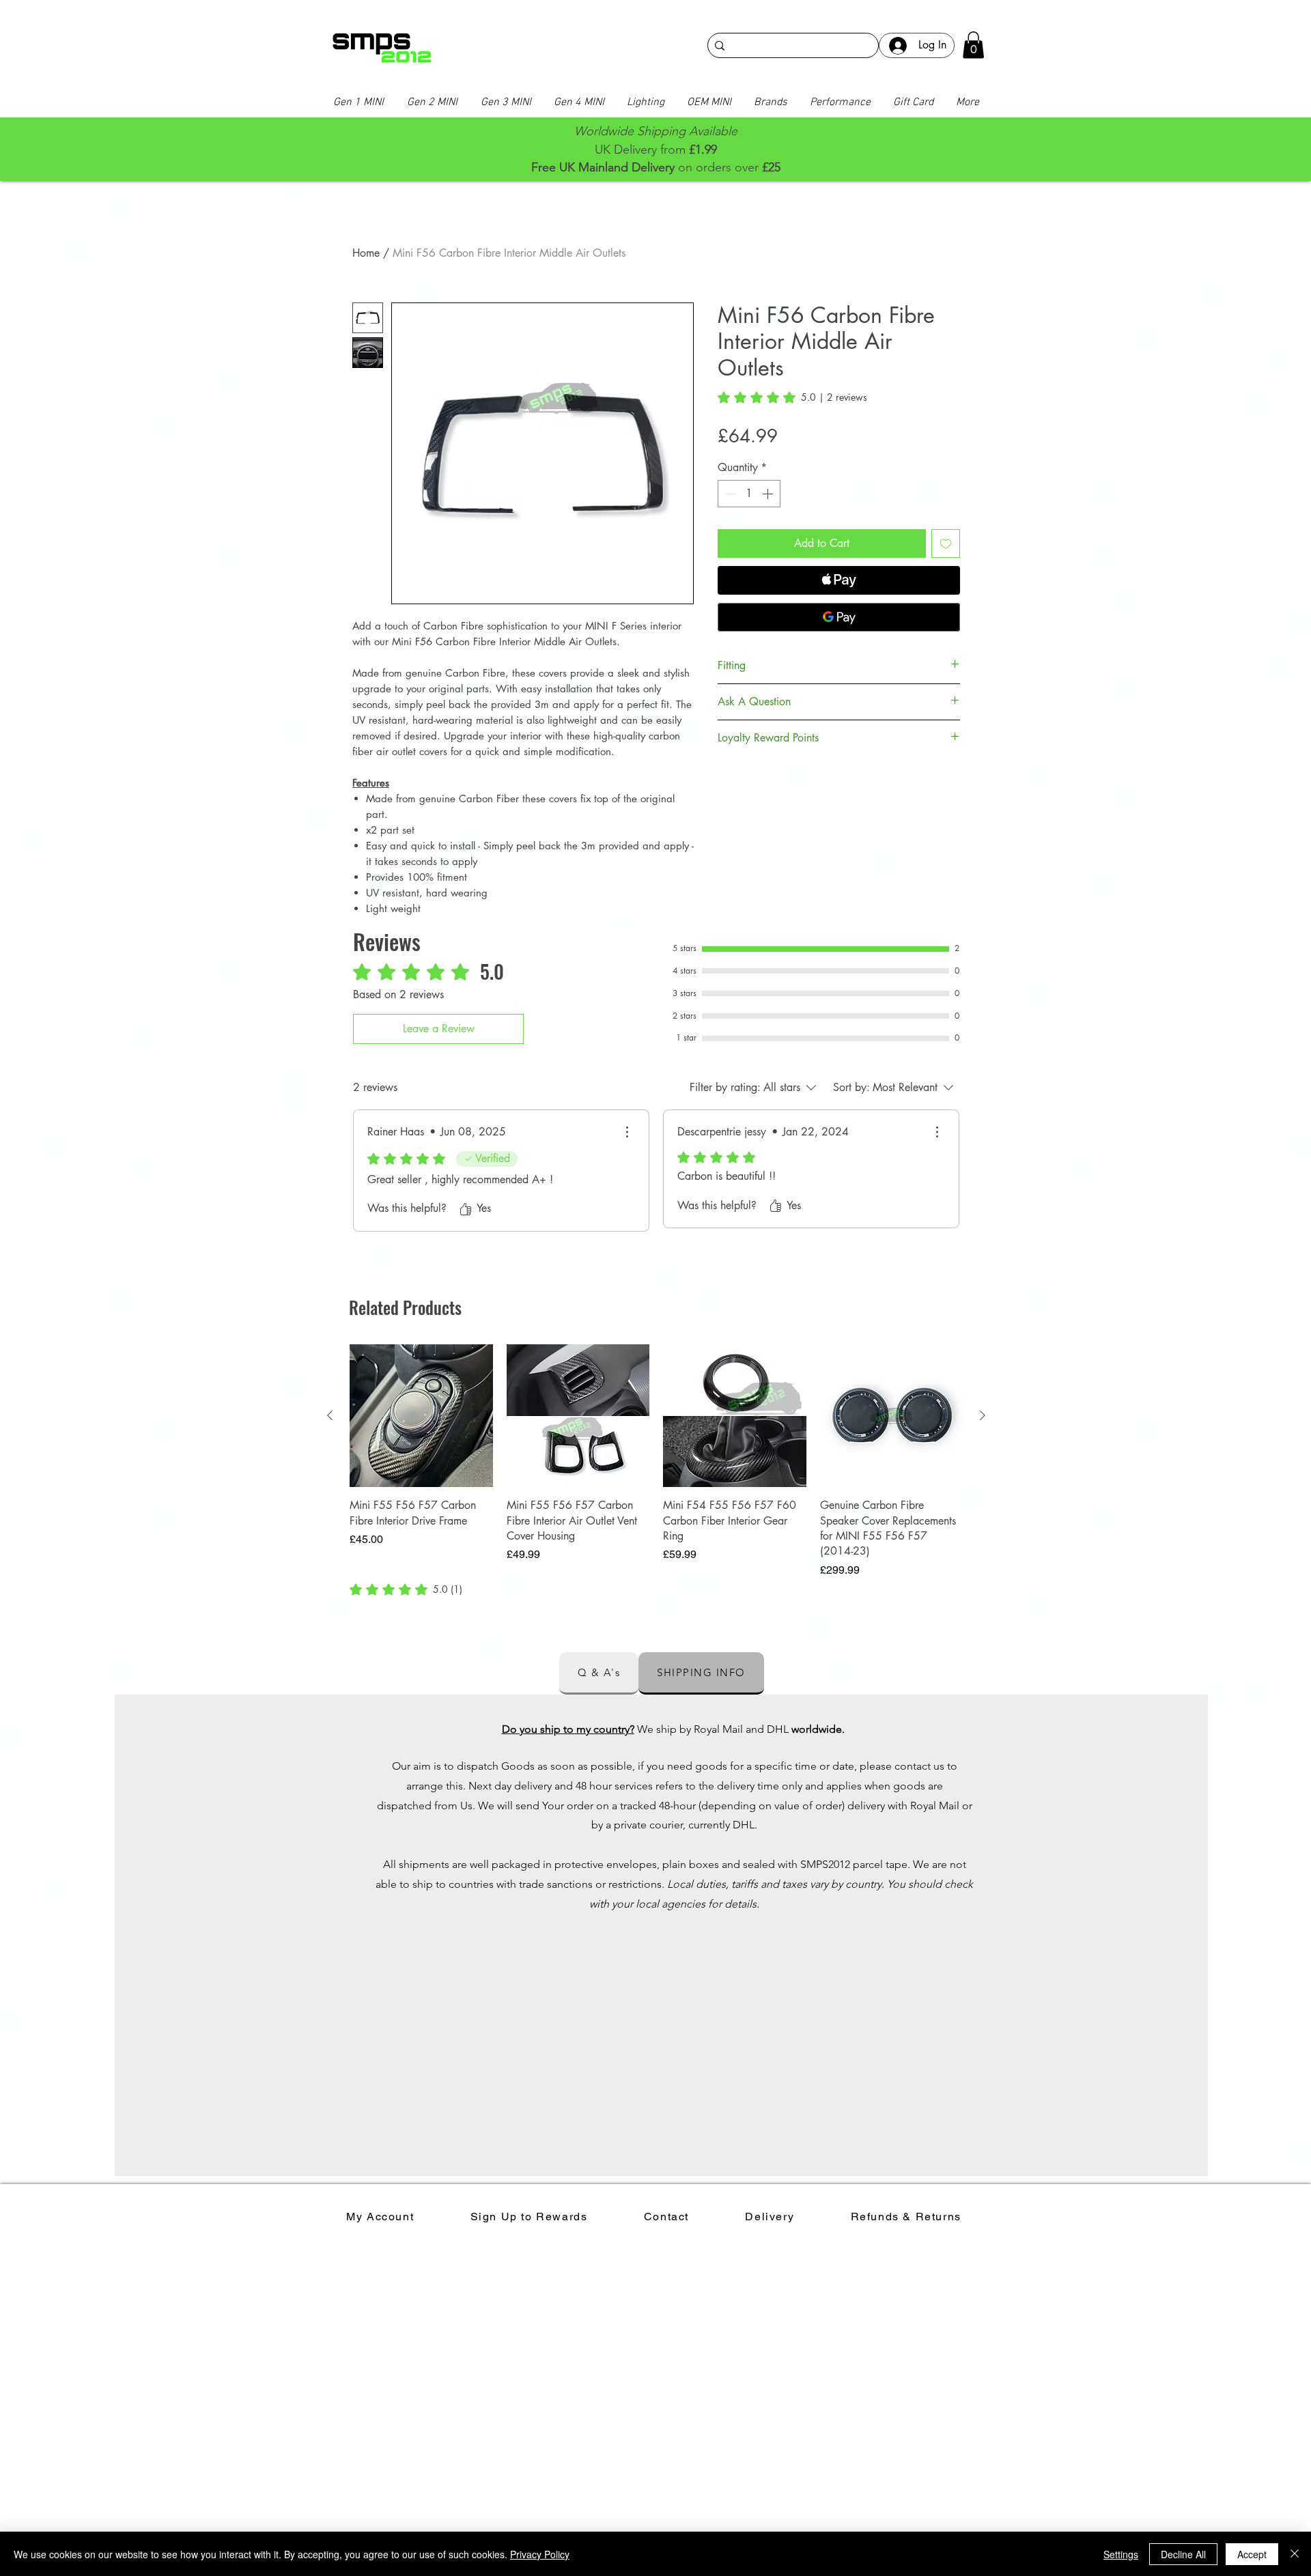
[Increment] (769, 494)
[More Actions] (627, 1132)
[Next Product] (983, 1415)
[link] (792, 397)
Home (366, 253)
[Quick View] (421, 1416)
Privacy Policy (540, 2554)
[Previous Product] (330, 1415)
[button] (973, 45)
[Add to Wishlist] (946, 543)
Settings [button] (1121, 2554)
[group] (656, 1471)
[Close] (1295, 2554)
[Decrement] (729, 494)
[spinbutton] (749, 494)
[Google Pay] (839, 617)
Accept (1252, 2554)
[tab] (599, 1673)
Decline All (1183, 2554)
